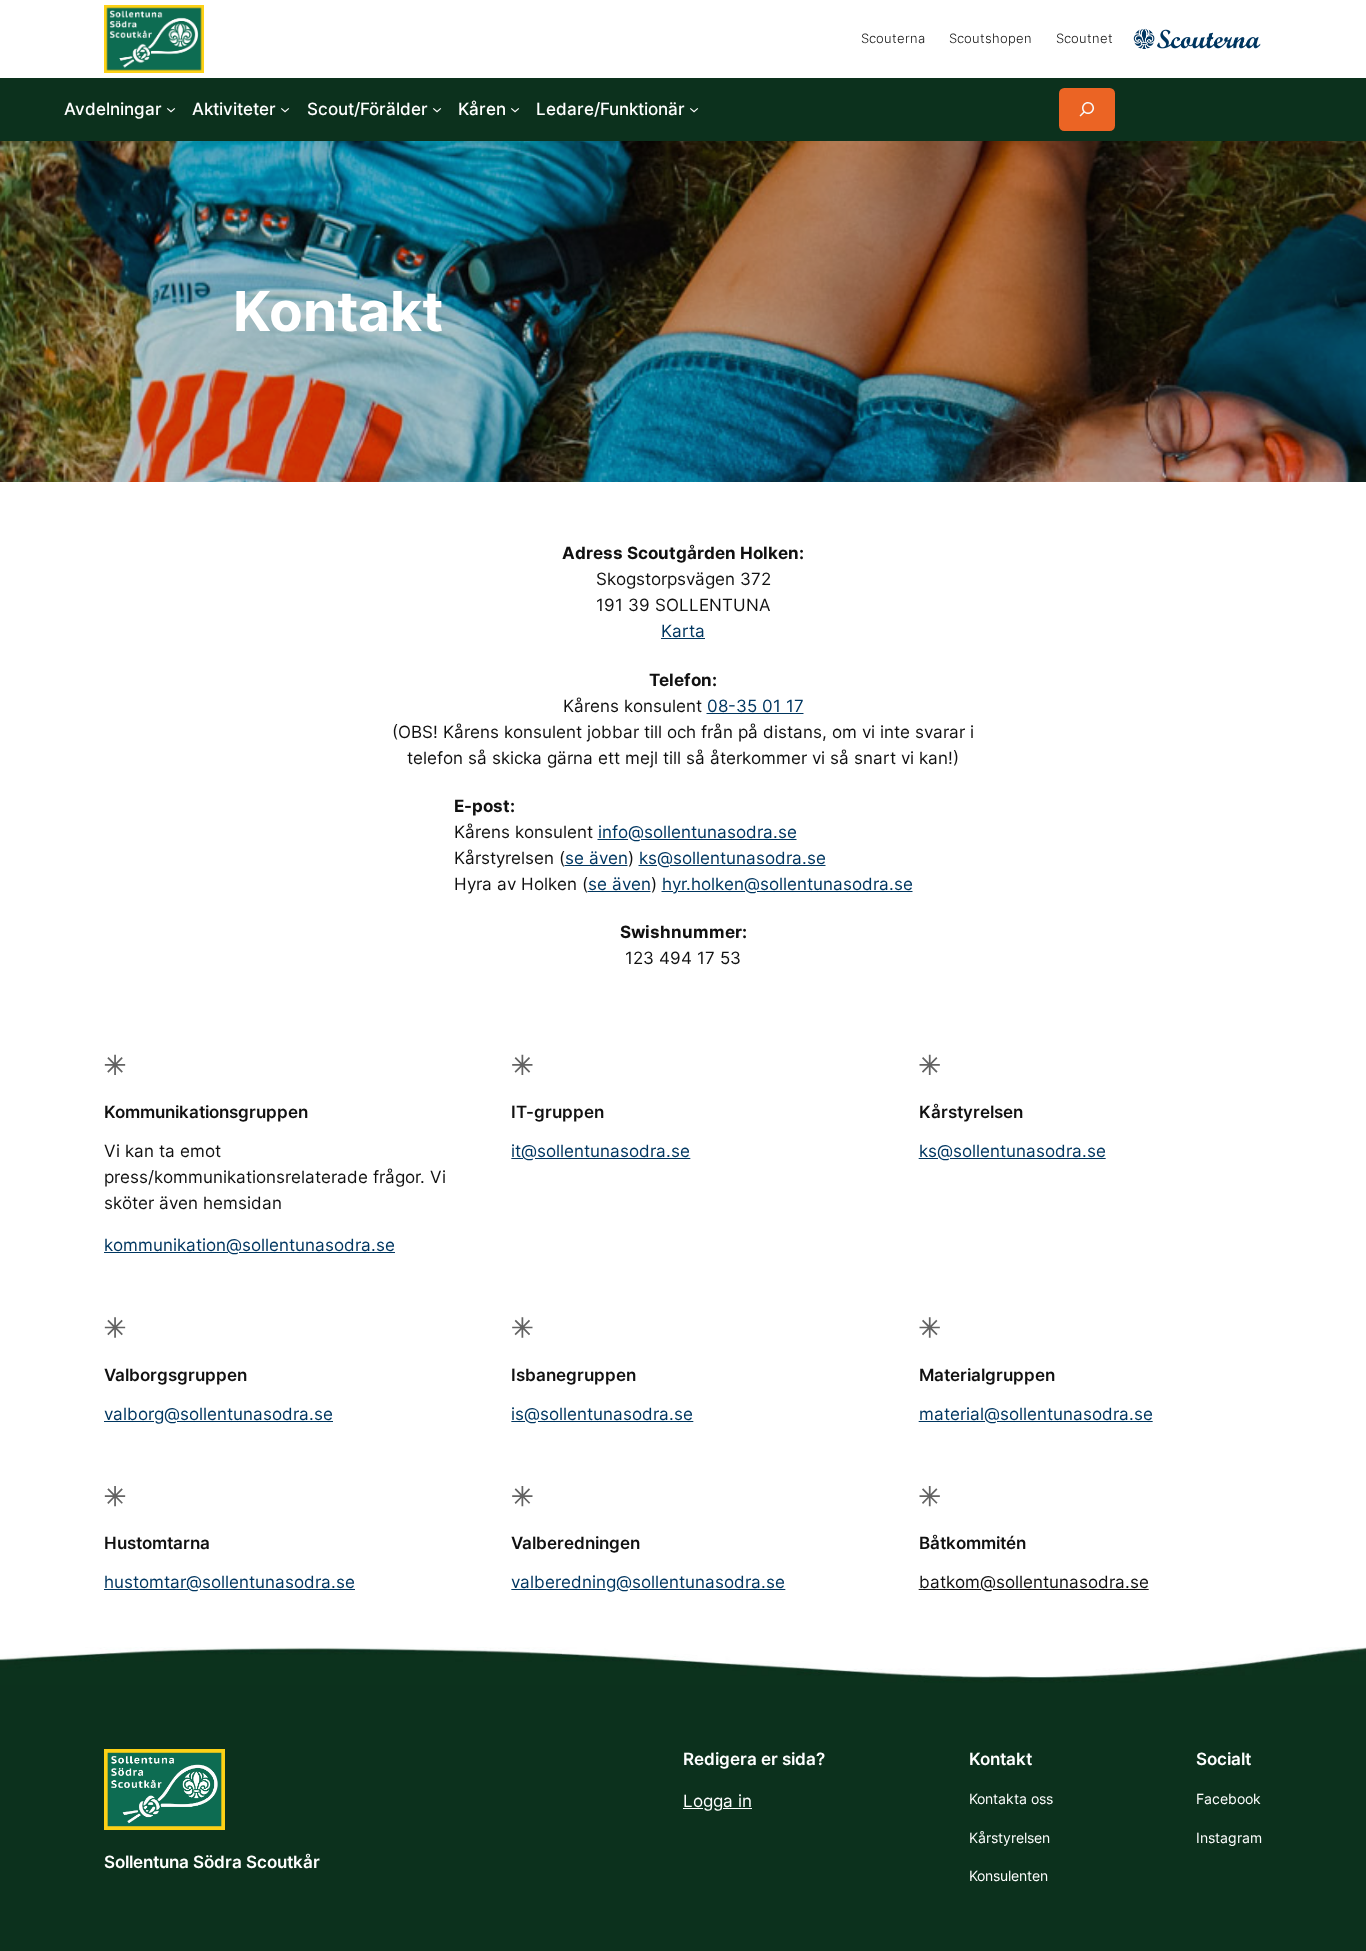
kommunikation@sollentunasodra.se (249, 1245)
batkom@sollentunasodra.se (1034, 1582)
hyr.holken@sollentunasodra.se (787, 884)
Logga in (717, 1801)
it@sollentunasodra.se (600, 1151)
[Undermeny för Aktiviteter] (285, 109)
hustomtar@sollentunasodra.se (229, 1582)
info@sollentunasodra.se (697, 832)
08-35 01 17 (755, 706)
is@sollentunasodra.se (602, 1414)
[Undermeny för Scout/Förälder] (437, 109)
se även (596, 858)
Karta (683, 631)
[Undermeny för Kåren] (515, 109)
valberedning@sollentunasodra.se (648, 1582)
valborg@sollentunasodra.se (218, 1414)
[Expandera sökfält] (1087, 109)
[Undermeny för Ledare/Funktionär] (694, 109)
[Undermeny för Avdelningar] (171, 109)
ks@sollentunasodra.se (732, 858)
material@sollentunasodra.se (1036, 1414)
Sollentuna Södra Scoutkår (212, 1862)
